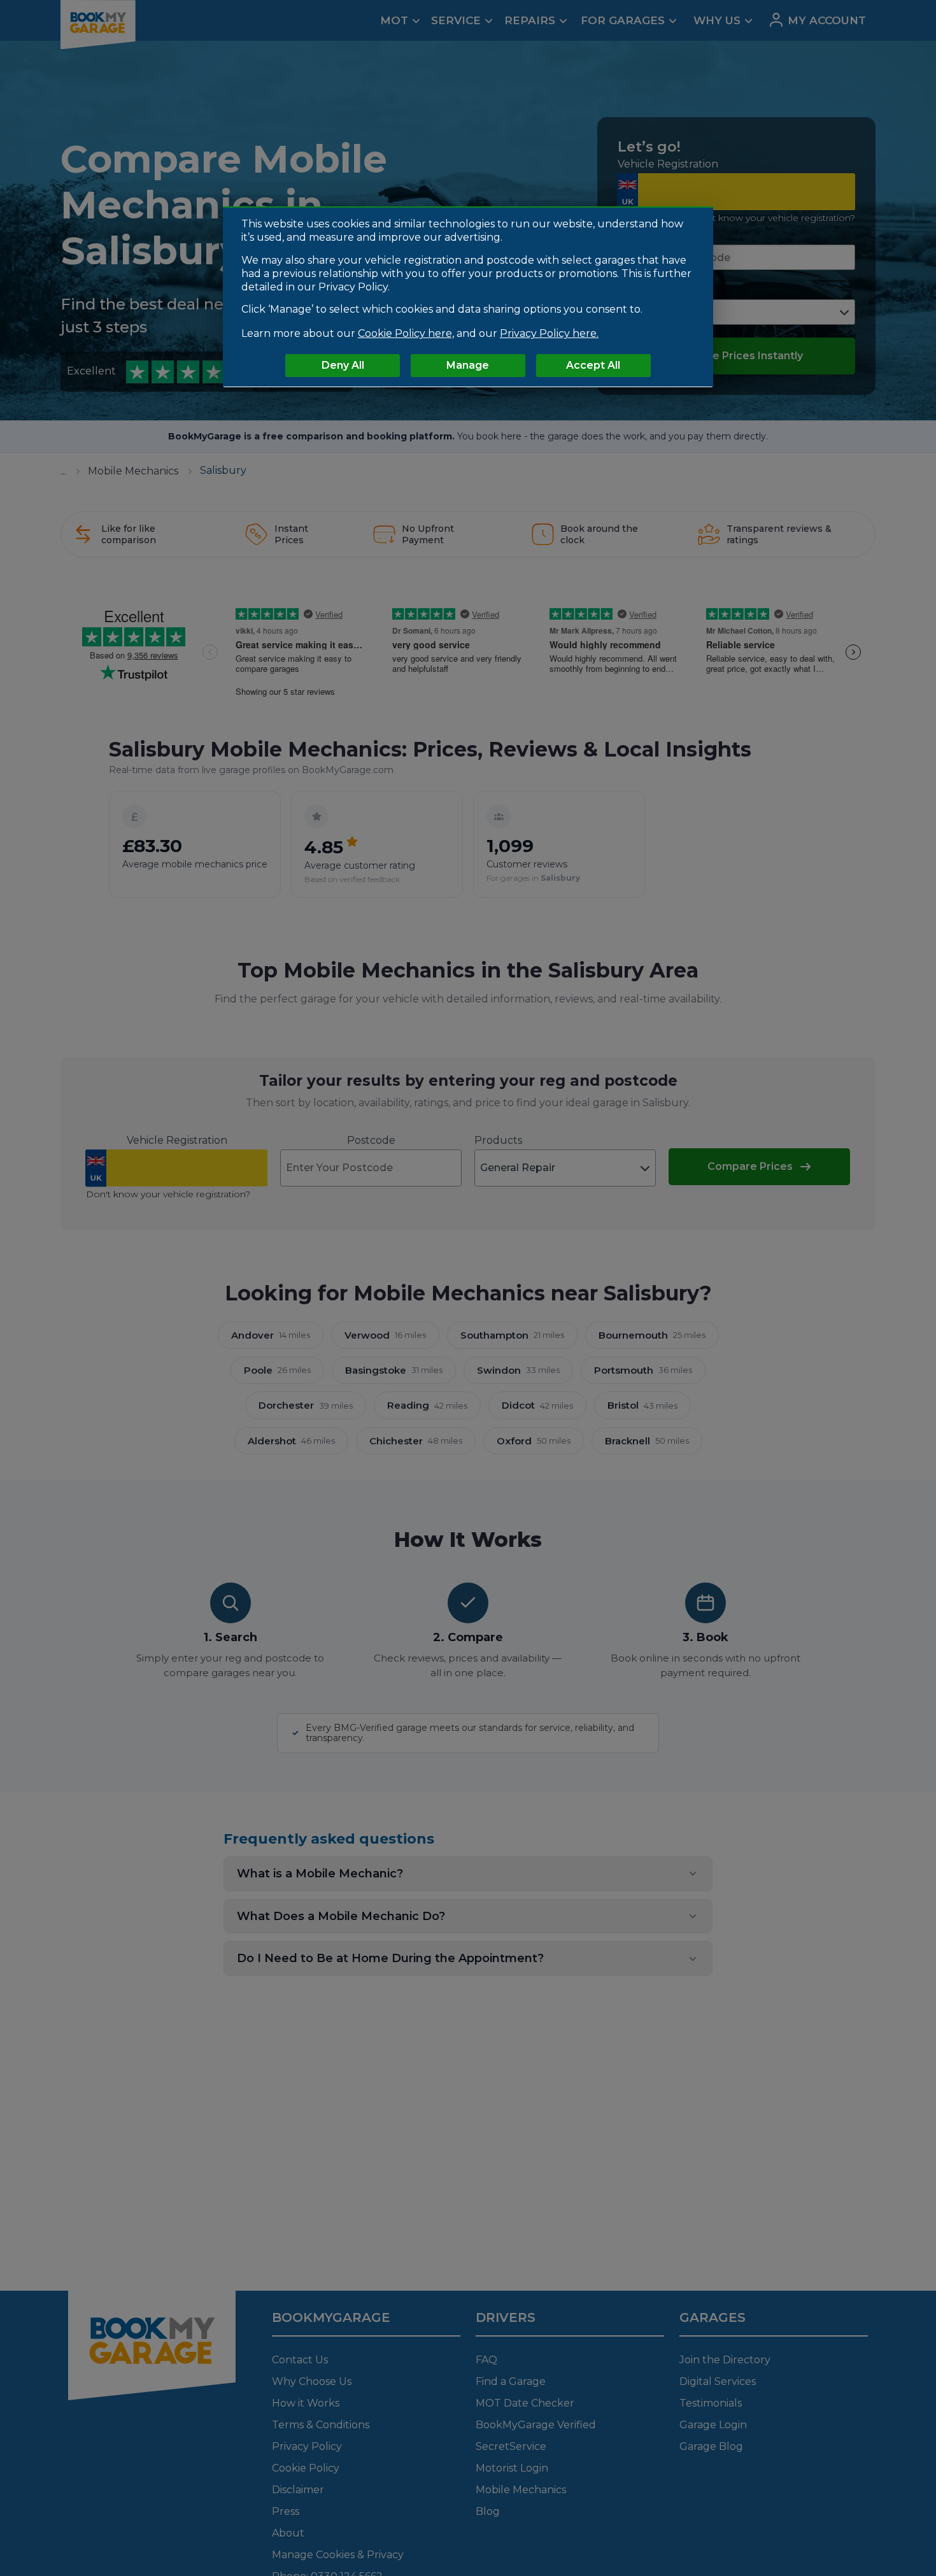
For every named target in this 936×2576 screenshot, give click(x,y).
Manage (468, 365)
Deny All (343, 365)
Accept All (593, 365)
